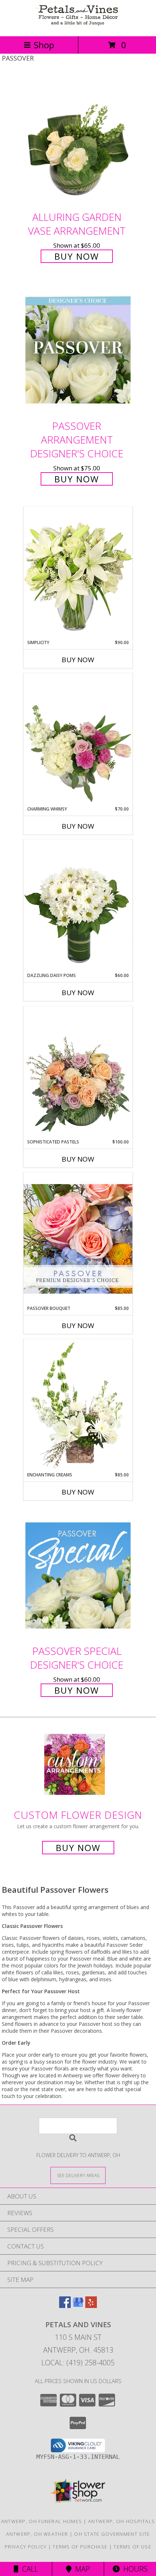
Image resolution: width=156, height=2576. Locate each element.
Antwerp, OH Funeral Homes (42, 2521)
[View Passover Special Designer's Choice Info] (78, 1575)
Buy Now (77, 256)
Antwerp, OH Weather (37, 2534)
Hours (134, 2569)
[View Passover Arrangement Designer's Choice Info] (78, 350)
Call (28, 2569)
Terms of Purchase (80, 2547)
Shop (44, 45)
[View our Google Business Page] (78, 2306)
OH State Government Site (112, 2534)
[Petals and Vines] (78, 26)
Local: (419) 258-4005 (78, 2363)
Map (81, 2569)
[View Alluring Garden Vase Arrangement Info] (78, 141)
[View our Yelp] (91, 2306)
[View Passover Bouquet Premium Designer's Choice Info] (78, 1239)
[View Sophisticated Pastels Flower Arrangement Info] (78, 1072)
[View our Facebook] (65, 2306)
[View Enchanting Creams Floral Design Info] (78, 1405)
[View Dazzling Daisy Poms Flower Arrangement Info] (78, 906)
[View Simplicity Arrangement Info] (78, 573)
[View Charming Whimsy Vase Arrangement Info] (78, 739)
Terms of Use (132, 2547)
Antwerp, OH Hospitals (122, 2521)
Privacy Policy (26, 2547)
